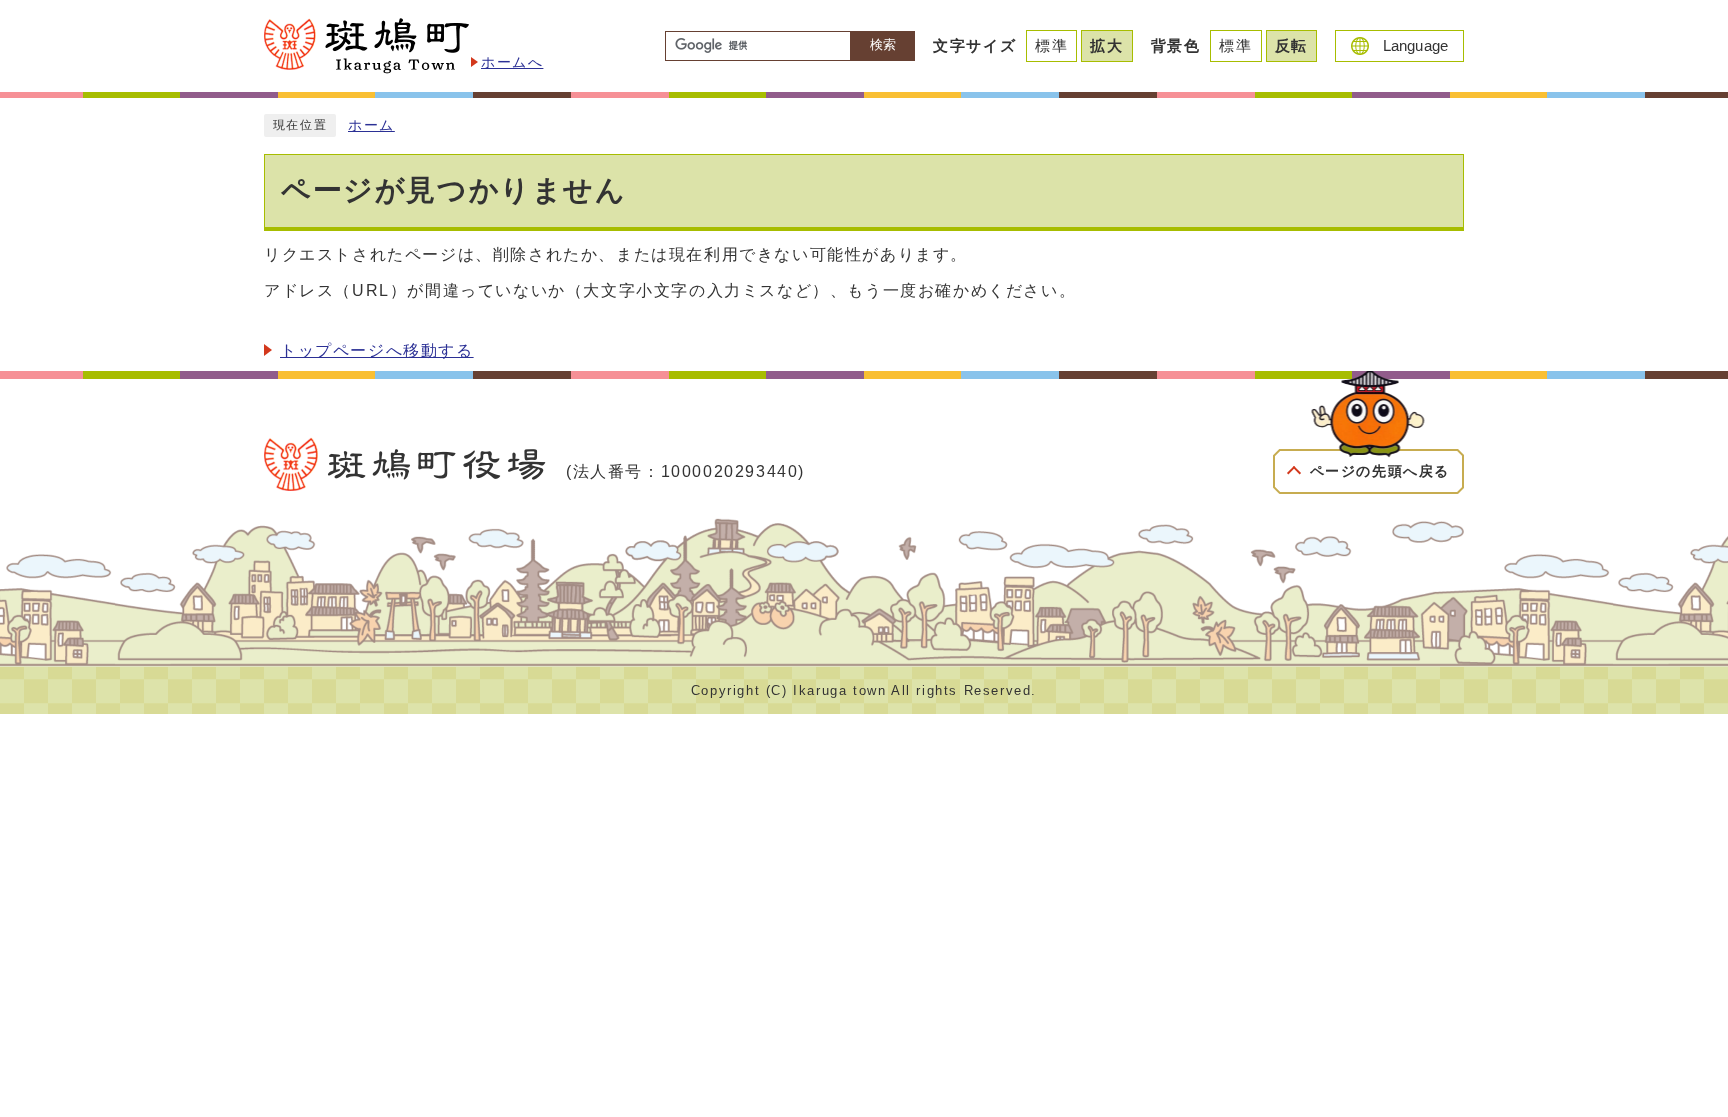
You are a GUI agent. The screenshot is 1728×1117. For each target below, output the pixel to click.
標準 (1051, 45)
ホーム (371, 125)
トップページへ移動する (377, 350)
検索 (883, 44)
